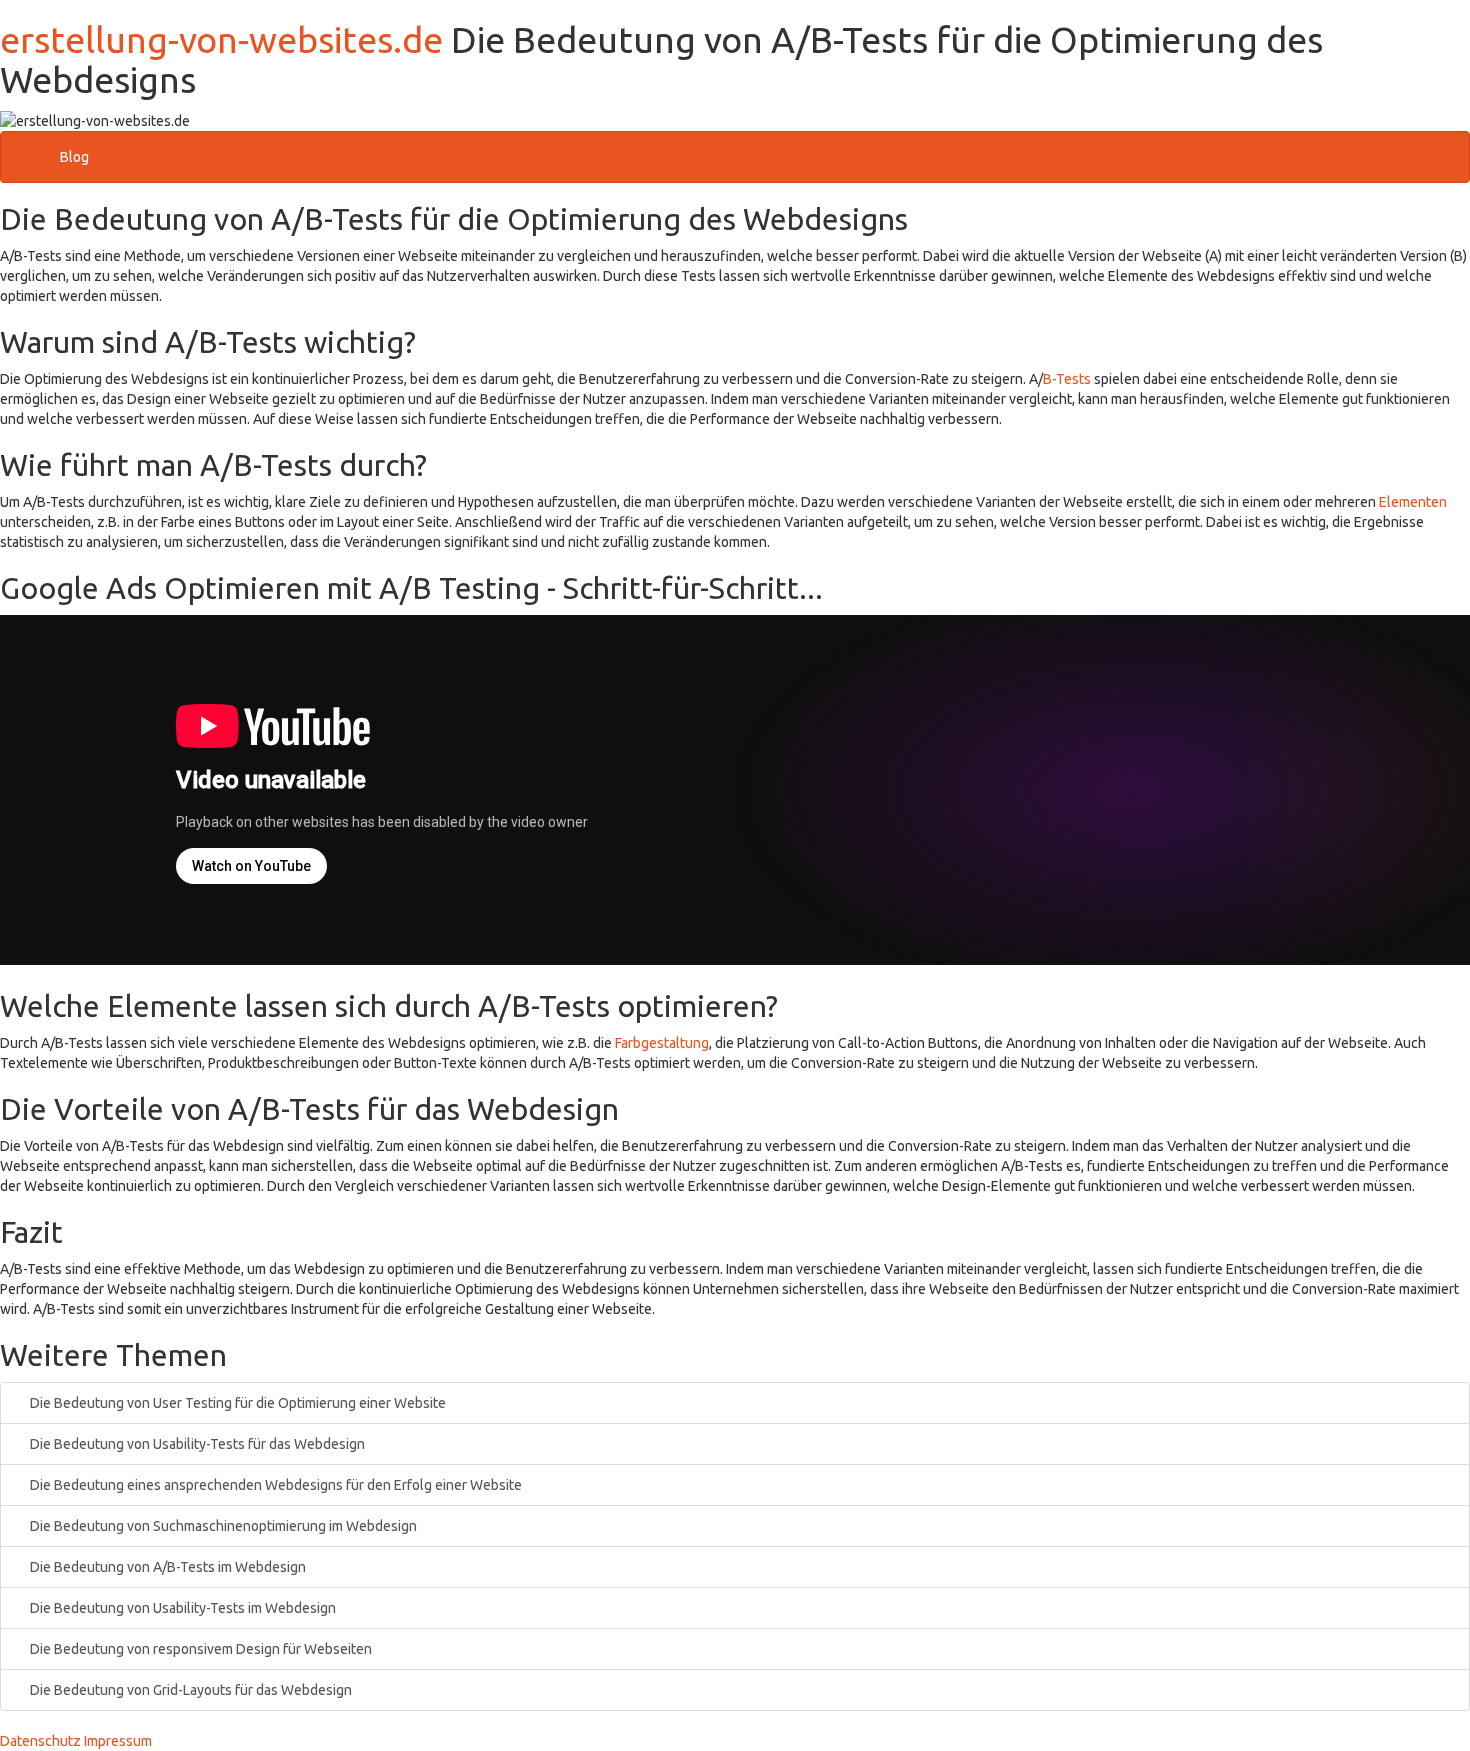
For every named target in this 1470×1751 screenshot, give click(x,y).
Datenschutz (40, 1741)
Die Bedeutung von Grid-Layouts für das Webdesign (189, 1690)
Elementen (1413, 502)
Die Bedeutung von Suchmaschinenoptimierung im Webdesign (222, 1526)
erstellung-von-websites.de (221, 39)
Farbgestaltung (662, 1043)
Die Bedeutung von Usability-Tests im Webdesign (181, 1608)
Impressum (118, 1741)
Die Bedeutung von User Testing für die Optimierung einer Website (236, 1403)
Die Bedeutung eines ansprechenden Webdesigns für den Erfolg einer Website (274, 1485)
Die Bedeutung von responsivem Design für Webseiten (199, 1649)
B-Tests (1067, 379)
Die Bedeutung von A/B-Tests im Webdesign (166, 1567)
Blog (74, 157)
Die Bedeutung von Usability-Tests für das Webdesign (196, 1444)
